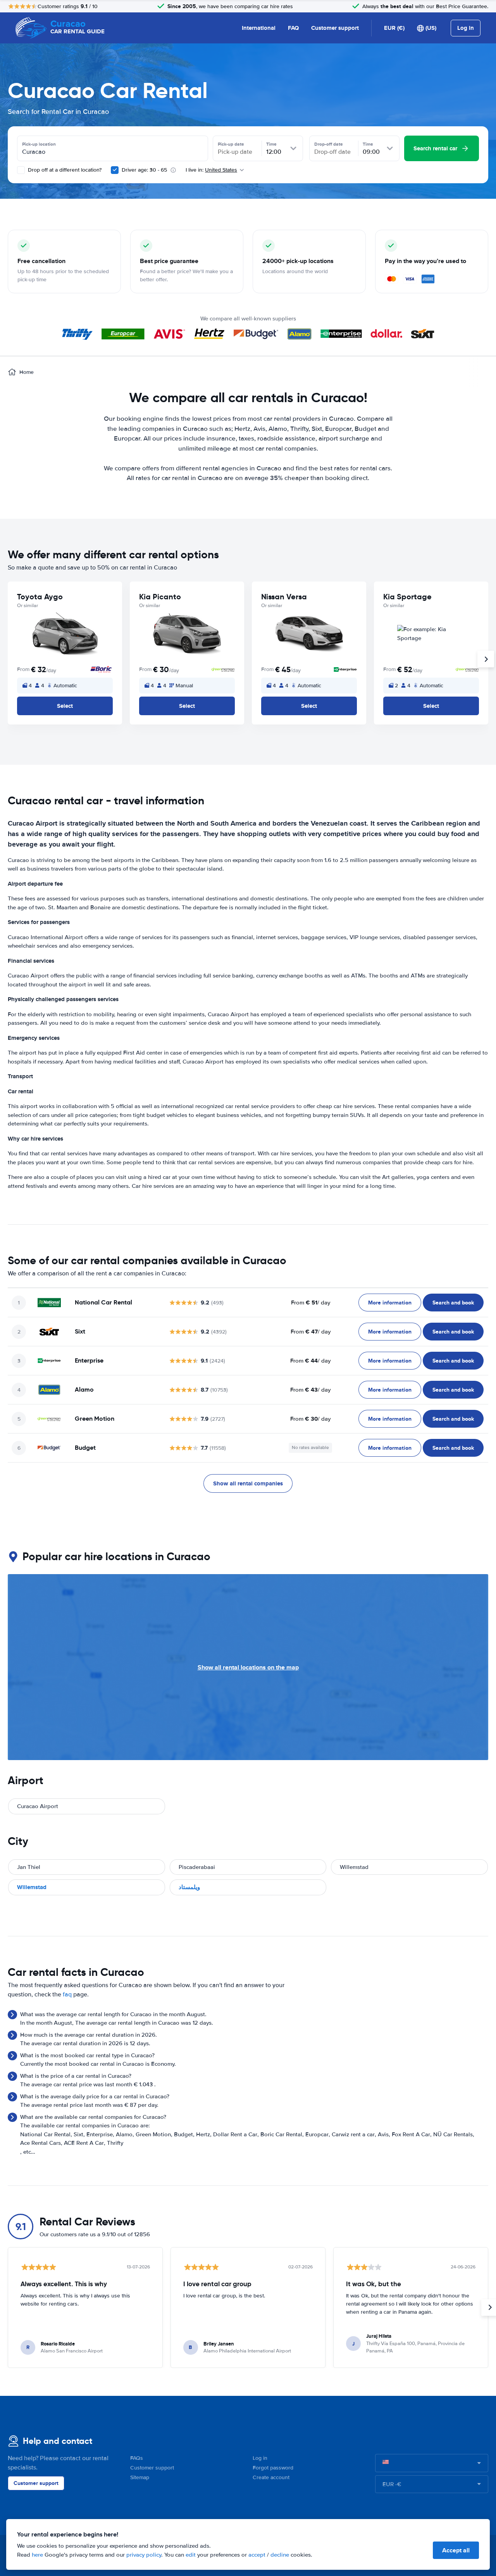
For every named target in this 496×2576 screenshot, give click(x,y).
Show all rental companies (248, 1483)
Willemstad (32, 1887)
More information (390, 1303)
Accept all (456, 2550)
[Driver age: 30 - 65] (115, 170)
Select (65, 706)
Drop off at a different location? (64, 170)
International (259, 28)
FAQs (137, 2458)
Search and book (453, 1303)
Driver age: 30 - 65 (144, 170)
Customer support (335, 28)
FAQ (293, 28)
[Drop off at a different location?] (21, 170)
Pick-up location (39, 144)
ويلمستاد (189, 1887)
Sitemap (140, 2477)
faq (67, 1994)
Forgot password (273, 2468)
